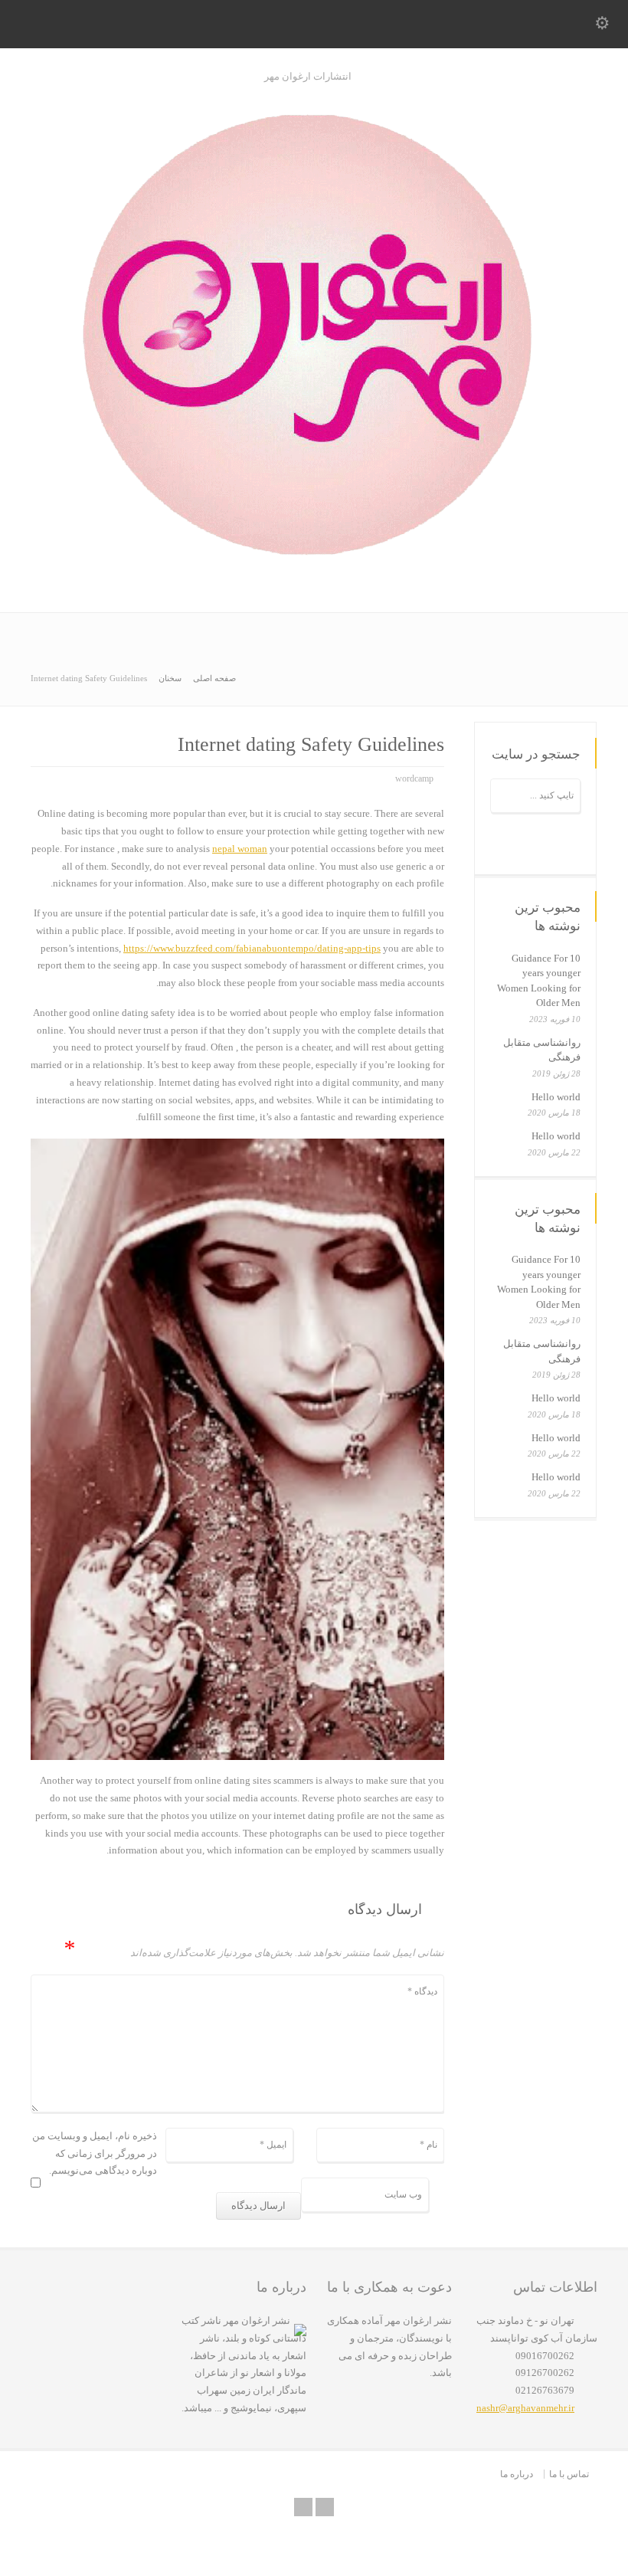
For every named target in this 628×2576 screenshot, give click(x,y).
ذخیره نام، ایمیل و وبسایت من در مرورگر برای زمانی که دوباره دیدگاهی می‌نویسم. (95, 2153)
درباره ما (517, 2474)
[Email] (303, 2507)
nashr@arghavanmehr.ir (525, 2408)
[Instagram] (325, 2507)
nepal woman (240, 849)
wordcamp (414, 778)
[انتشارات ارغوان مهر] (314, 580)
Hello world (556, 1097)
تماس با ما (569, 2474)
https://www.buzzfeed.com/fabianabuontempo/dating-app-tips (252, 948)
